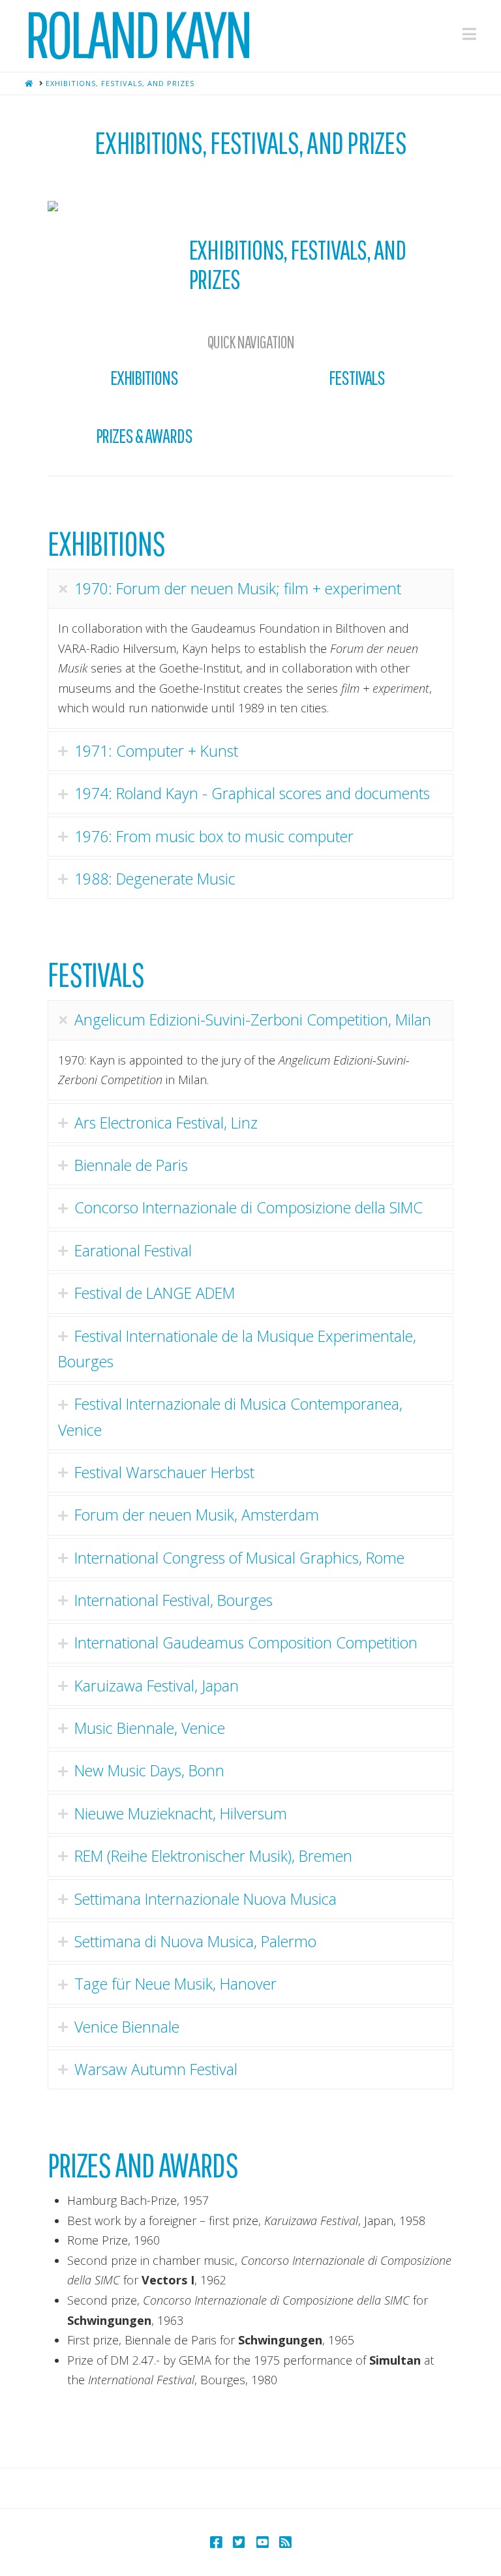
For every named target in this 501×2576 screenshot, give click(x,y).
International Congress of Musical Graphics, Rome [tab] (239, 1558)
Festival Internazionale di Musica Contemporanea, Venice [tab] (230, 1417)
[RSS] (285, 2542)
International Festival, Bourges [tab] (174, 1600)
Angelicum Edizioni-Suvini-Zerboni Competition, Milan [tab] (253, 1020)
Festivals (357, 377)
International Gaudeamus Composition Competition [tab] (246, 1643)
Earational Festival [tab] (133, 1250)
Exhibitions (144, 377)
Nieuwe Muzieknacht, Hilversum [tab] (181, 1813)
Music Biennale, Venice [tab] (150, 1728)
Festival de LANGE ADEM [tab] (155, 1293)
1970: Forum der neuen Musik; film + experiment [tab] (238, 588)
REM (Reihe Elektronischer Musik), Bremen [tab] (213, 1856)
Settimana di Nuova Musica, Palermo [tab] (195, 1941)
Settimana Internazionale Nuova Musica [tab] (205, 1899)
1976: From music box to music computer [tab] (214, 836)
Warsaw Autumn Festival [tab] (156, 2069)
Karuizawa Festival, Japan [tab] (157, 1686)
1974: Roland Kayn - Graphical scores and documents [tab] (252, 793)
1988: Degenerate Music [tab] (155, 879)
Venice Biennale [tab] (127, 2027)
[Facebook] (216, 2542)
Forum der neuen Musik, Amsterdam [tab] (197, 1515)
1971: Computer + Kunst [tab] (156, 751)
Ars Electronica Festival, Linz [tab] (166, 1123)
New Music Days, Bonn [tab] (149, 1770)
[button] (469, 34)
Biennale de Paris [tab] (131, 1165)
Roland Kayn (137, 34)
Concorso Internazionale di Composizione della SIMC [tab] (249, 1207)
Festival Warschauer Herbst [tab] (164, 1472)
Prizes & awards (144, 435)
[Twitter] (239, 2542)
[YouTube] (262, 2542)
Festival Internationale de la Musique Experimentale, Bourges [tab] (237, 1349)
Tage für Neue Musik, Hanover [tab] (175, 1984)
